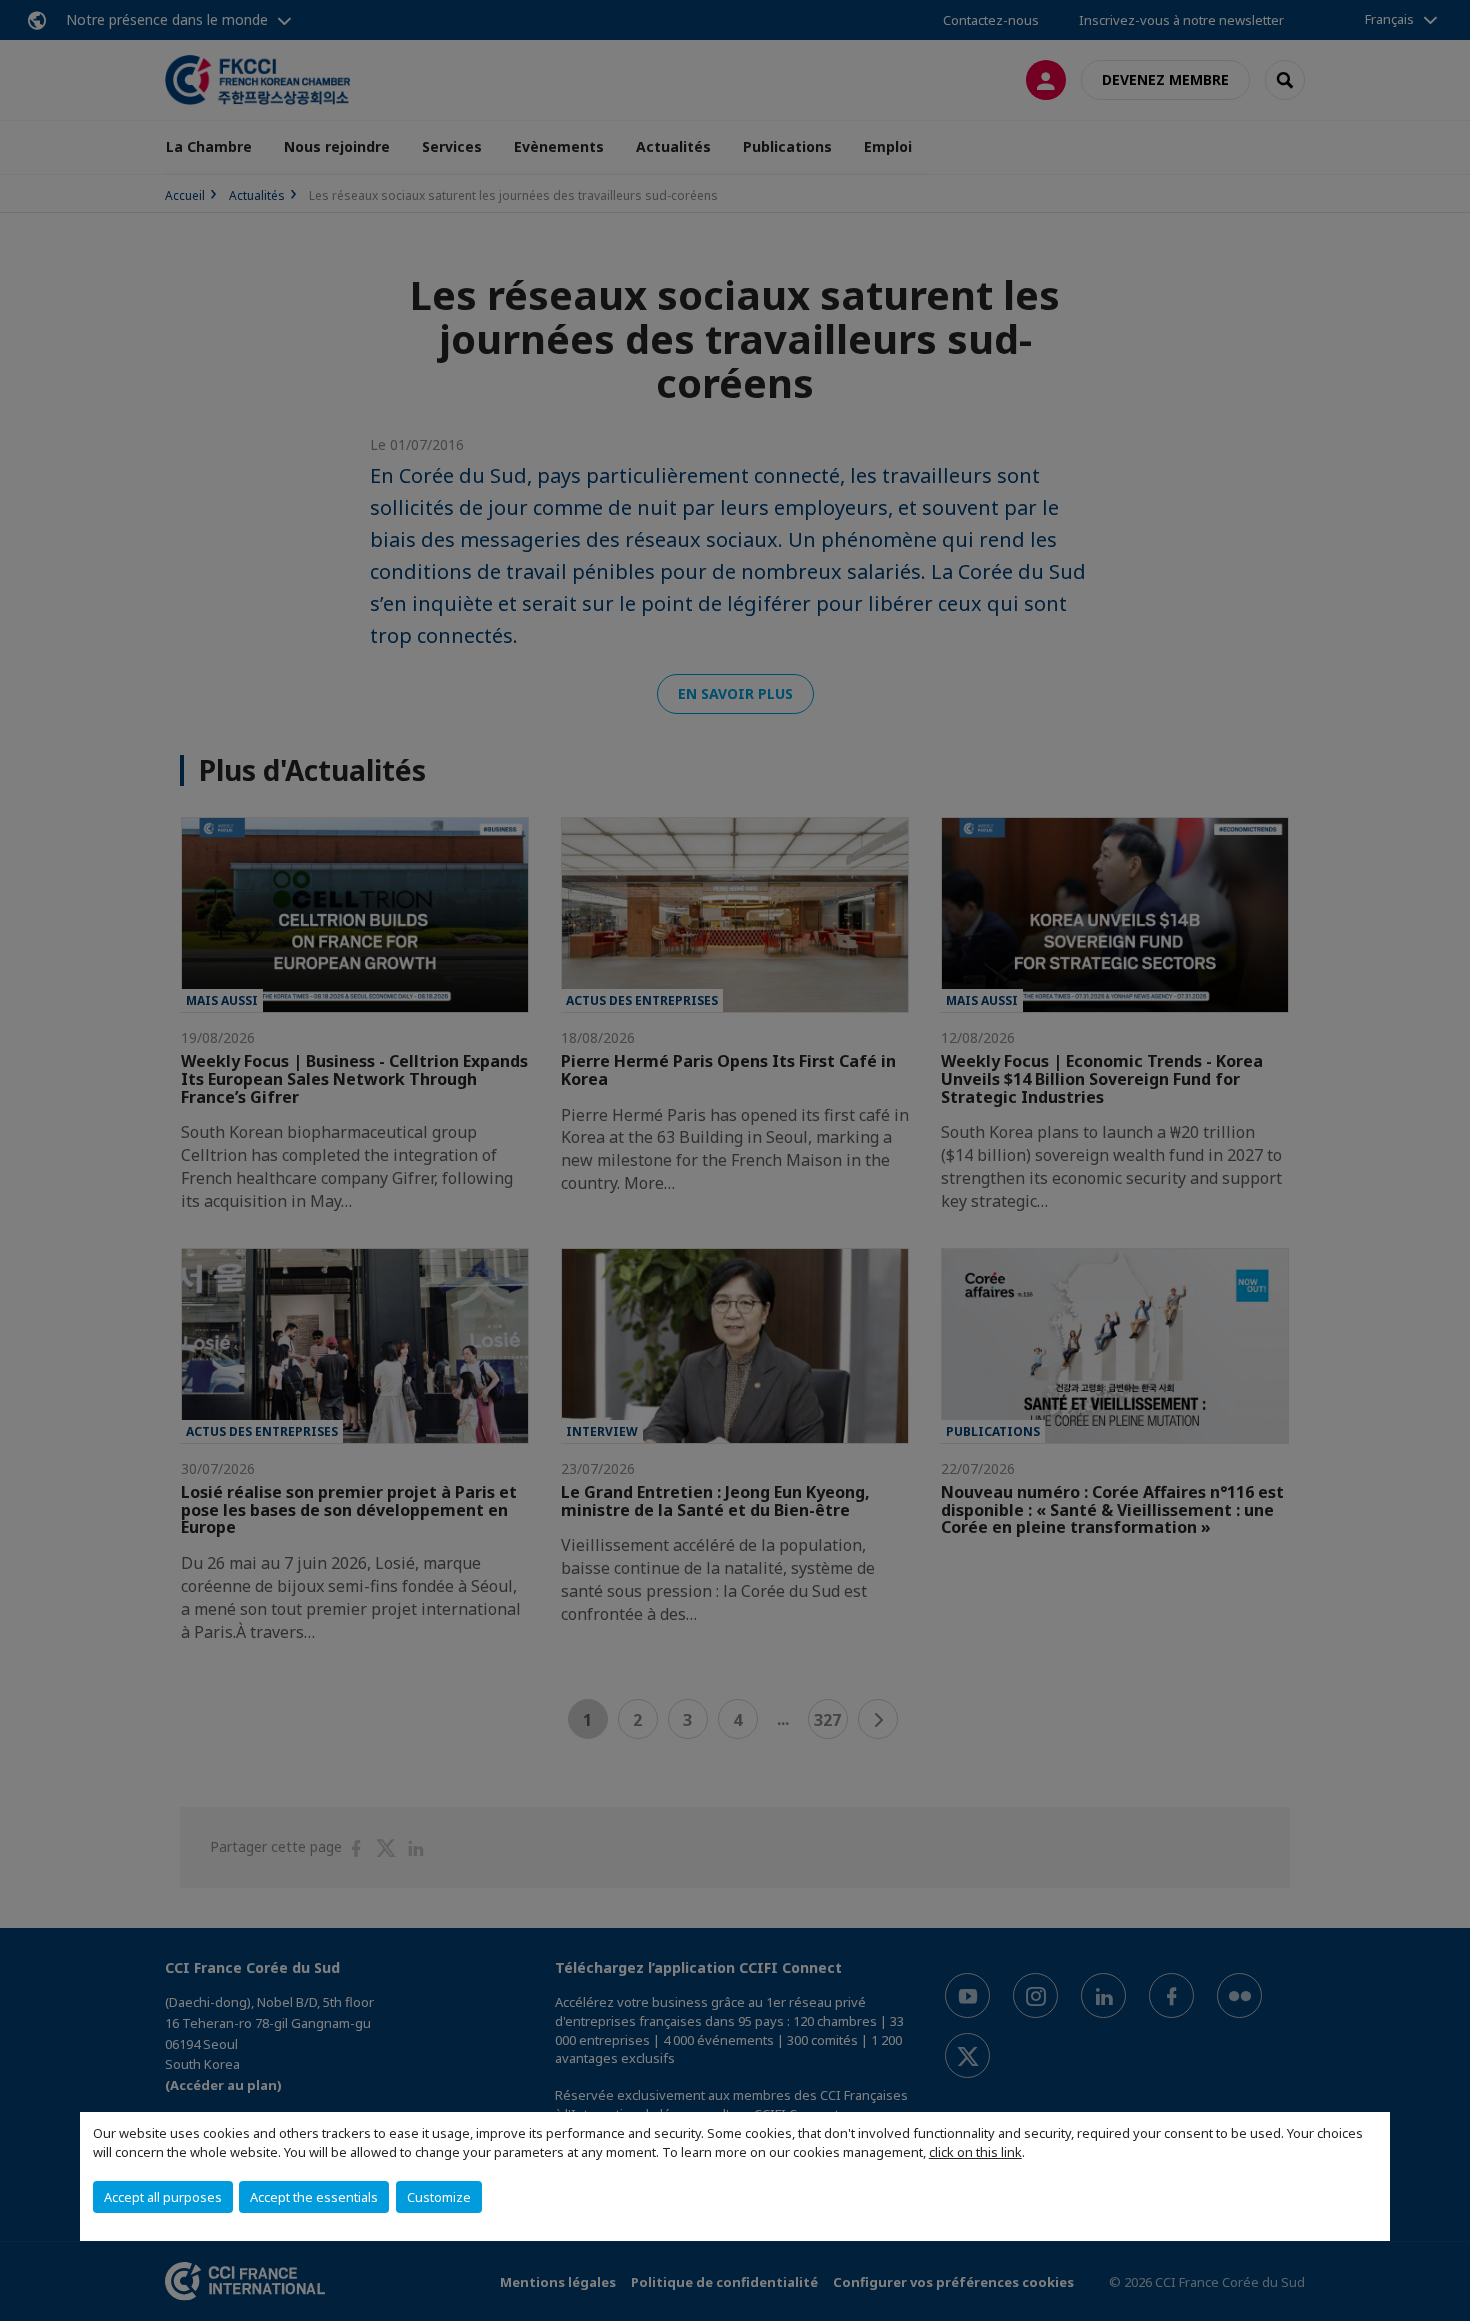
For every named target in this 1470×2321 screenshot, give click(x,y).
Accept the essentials (314, 2197)
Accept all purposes (163, 2197)
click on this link (975, 2152)
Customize (439, 2197)
